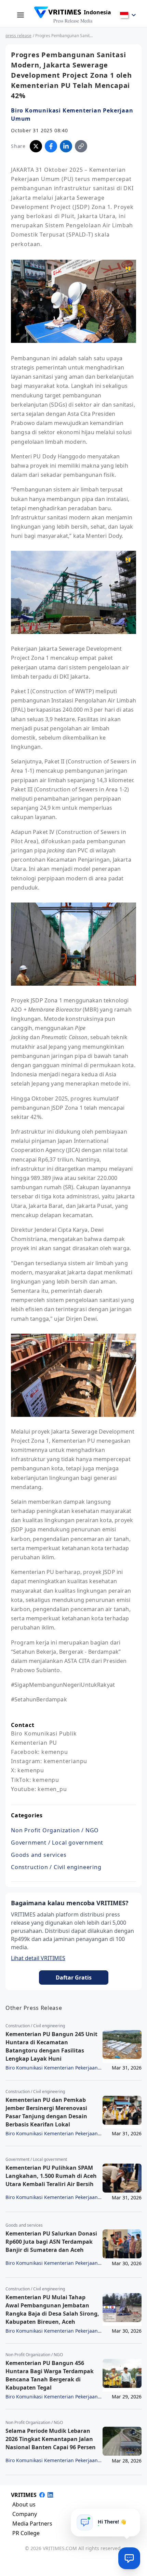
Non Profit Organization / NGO (55, 1830)
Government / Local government (57, 1843)
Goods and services (39, 1855)
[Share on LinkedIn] (66, 146)
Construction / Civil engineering (56, 1867)
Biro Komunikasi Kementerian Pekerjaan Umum (72, 115)
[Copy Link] (81, 146)
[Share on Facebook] (51, 146)
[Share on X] (36, 146)
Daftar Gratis (74, 1978)
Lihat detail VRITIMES (38, 1958)
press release (18, 36)
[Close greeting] (132, 2516)
